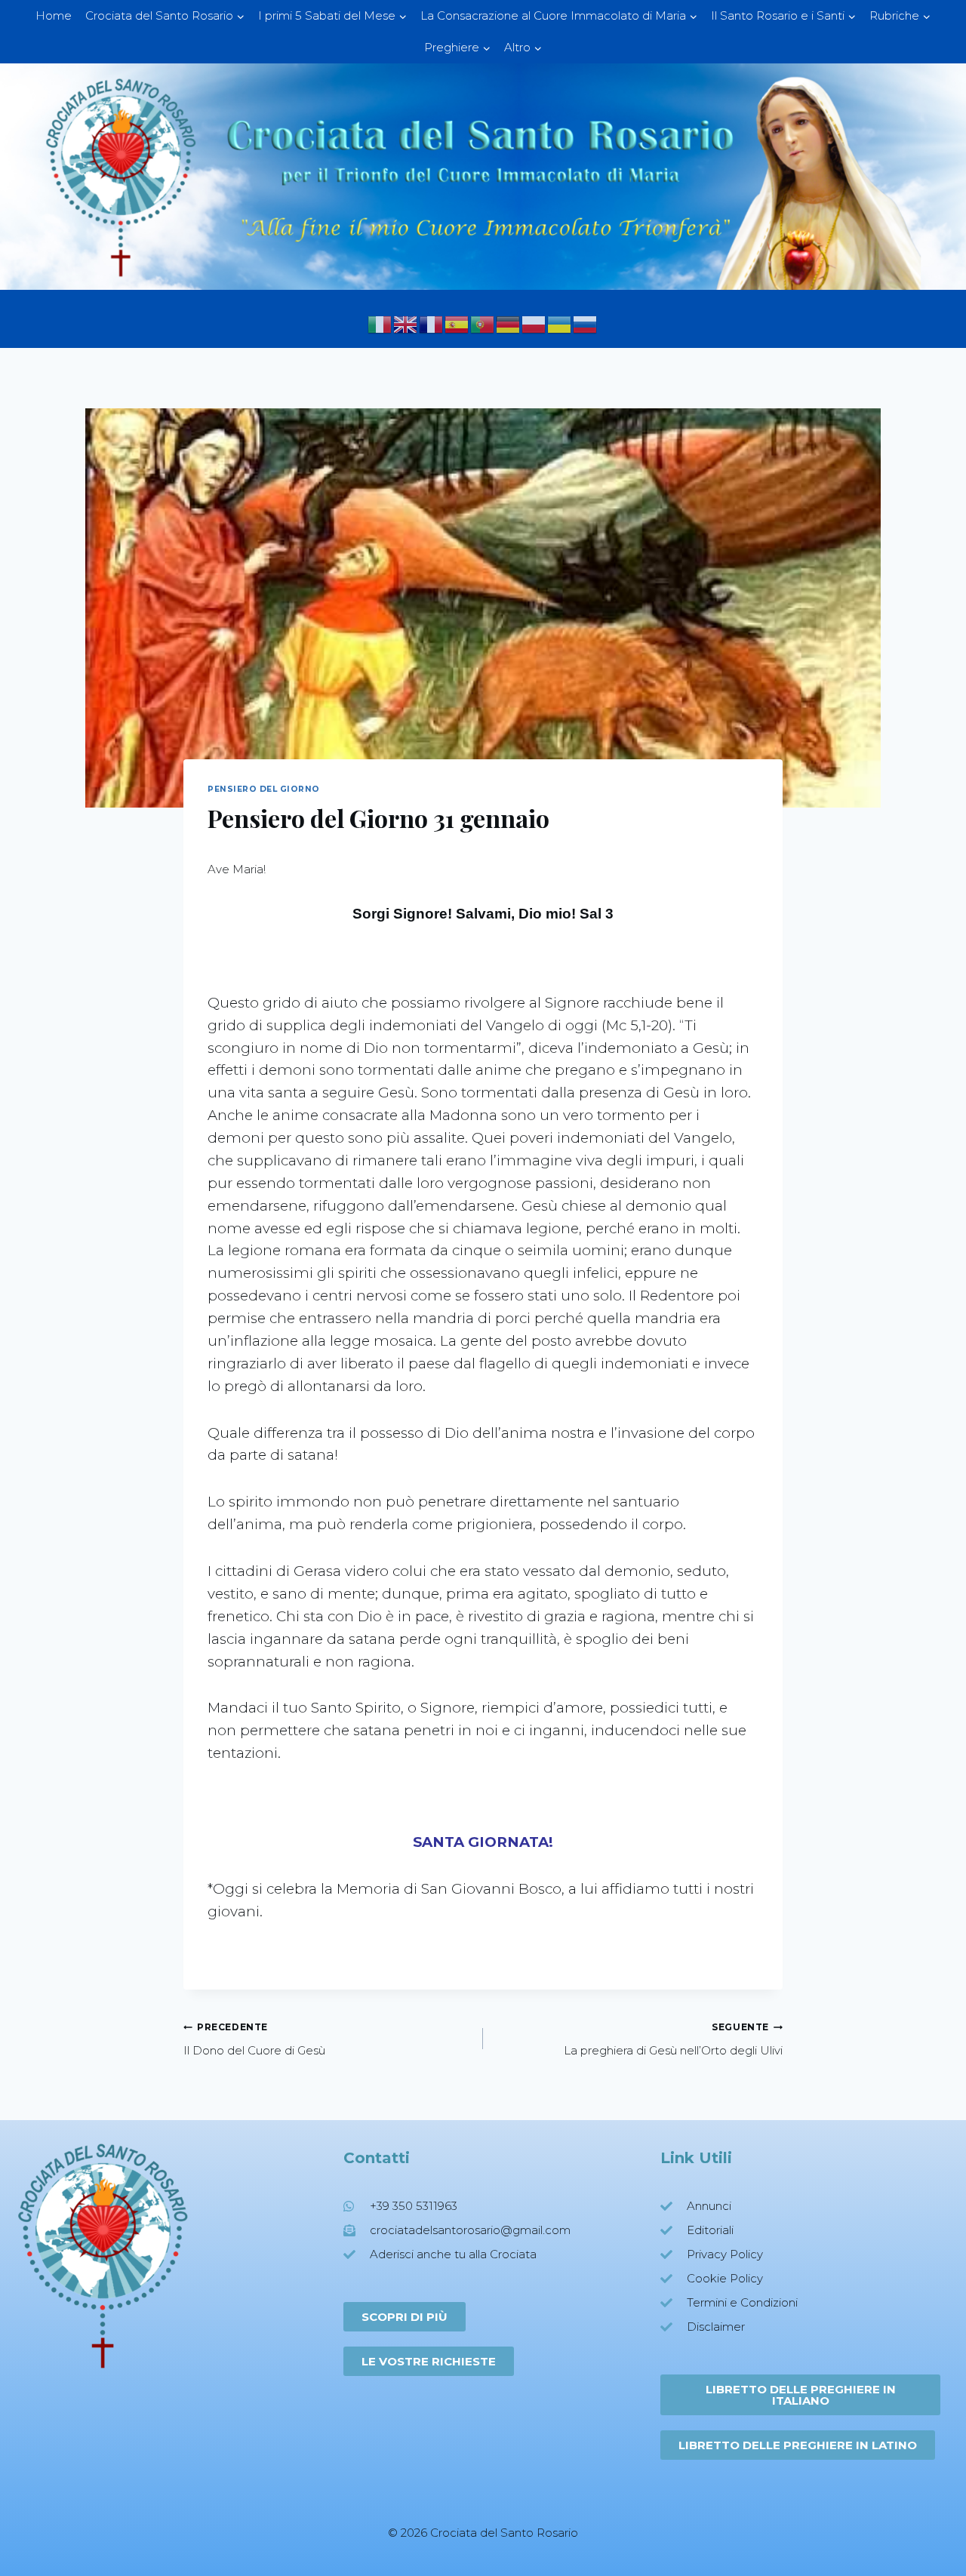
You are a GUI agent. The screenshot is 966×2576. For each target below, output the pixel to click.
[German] (509, 323)
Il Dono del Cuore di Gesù (254, 2039)
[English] (406, 323)
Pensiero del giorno (264, 789)
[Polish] (534, 323)
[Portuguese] (483, 323)
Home (54, 15)
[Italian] (380, 323)
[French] (432, 323)
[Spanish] (457, 323)
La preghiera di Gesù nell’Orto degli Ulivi (673, 2039)
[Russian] (586, 323)
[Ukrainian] (560, 323)
